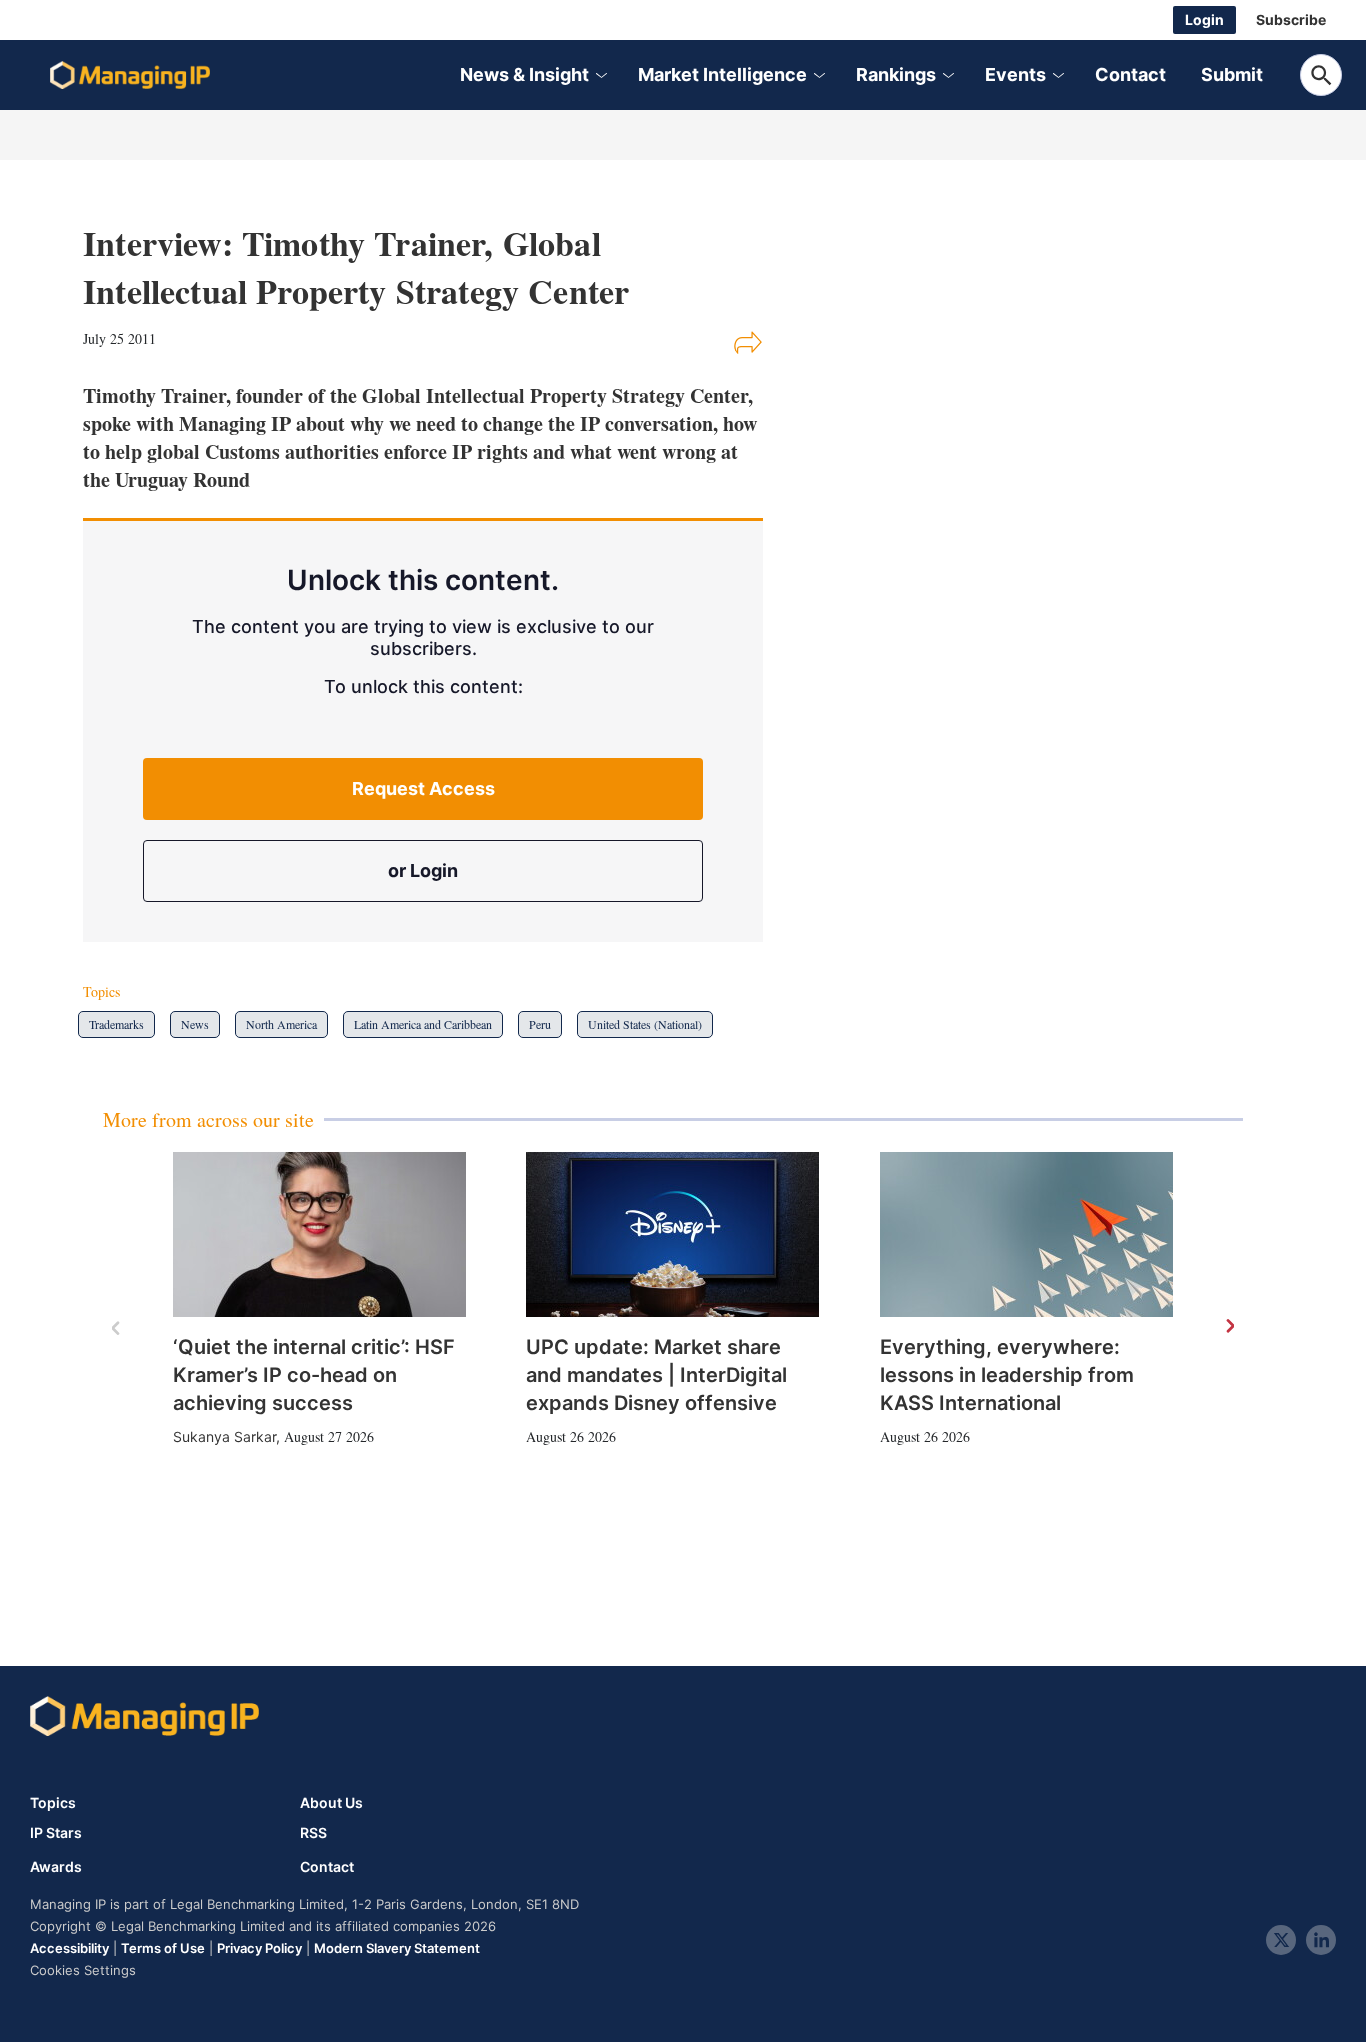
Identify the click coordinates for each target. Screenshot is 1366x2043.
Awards (56, 1867)
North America (281, 1024)
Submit (1232, 74)
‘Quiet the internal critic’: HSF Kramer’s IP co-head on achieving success (314, 1375)
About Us (331, 1802)
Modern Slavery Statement (397, 1948)
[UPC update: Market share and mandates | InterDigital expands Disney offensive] (672, 1234)
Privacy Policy (259, 1948)
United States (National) (645, 1024)
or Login (423, 870)
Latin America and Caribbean (423, 1024)
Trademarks (116, 1024)
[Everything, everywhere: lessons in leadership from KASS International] (1026, 1234)
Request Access (423, 788)
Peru (540, 1024)
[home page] (130, 75)
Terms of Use (163, 1948)
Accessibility (69, 1948)
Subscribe (1291, 19)
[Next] (1229, 1327)
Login (1204, 19)
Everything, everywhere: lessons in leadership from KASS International (1007, 1375)
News (195, 1024)
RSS (313, 1833)
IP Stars (56, 1833)
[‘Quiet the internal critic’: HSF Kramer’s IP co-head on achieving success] (319, 1234)
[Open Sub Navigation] (600, 75)
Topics (53, 1802)
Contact (1130, 74)
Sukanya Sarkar (224, 1436)
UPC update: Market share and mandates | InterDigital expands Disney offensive (656, 1375)
